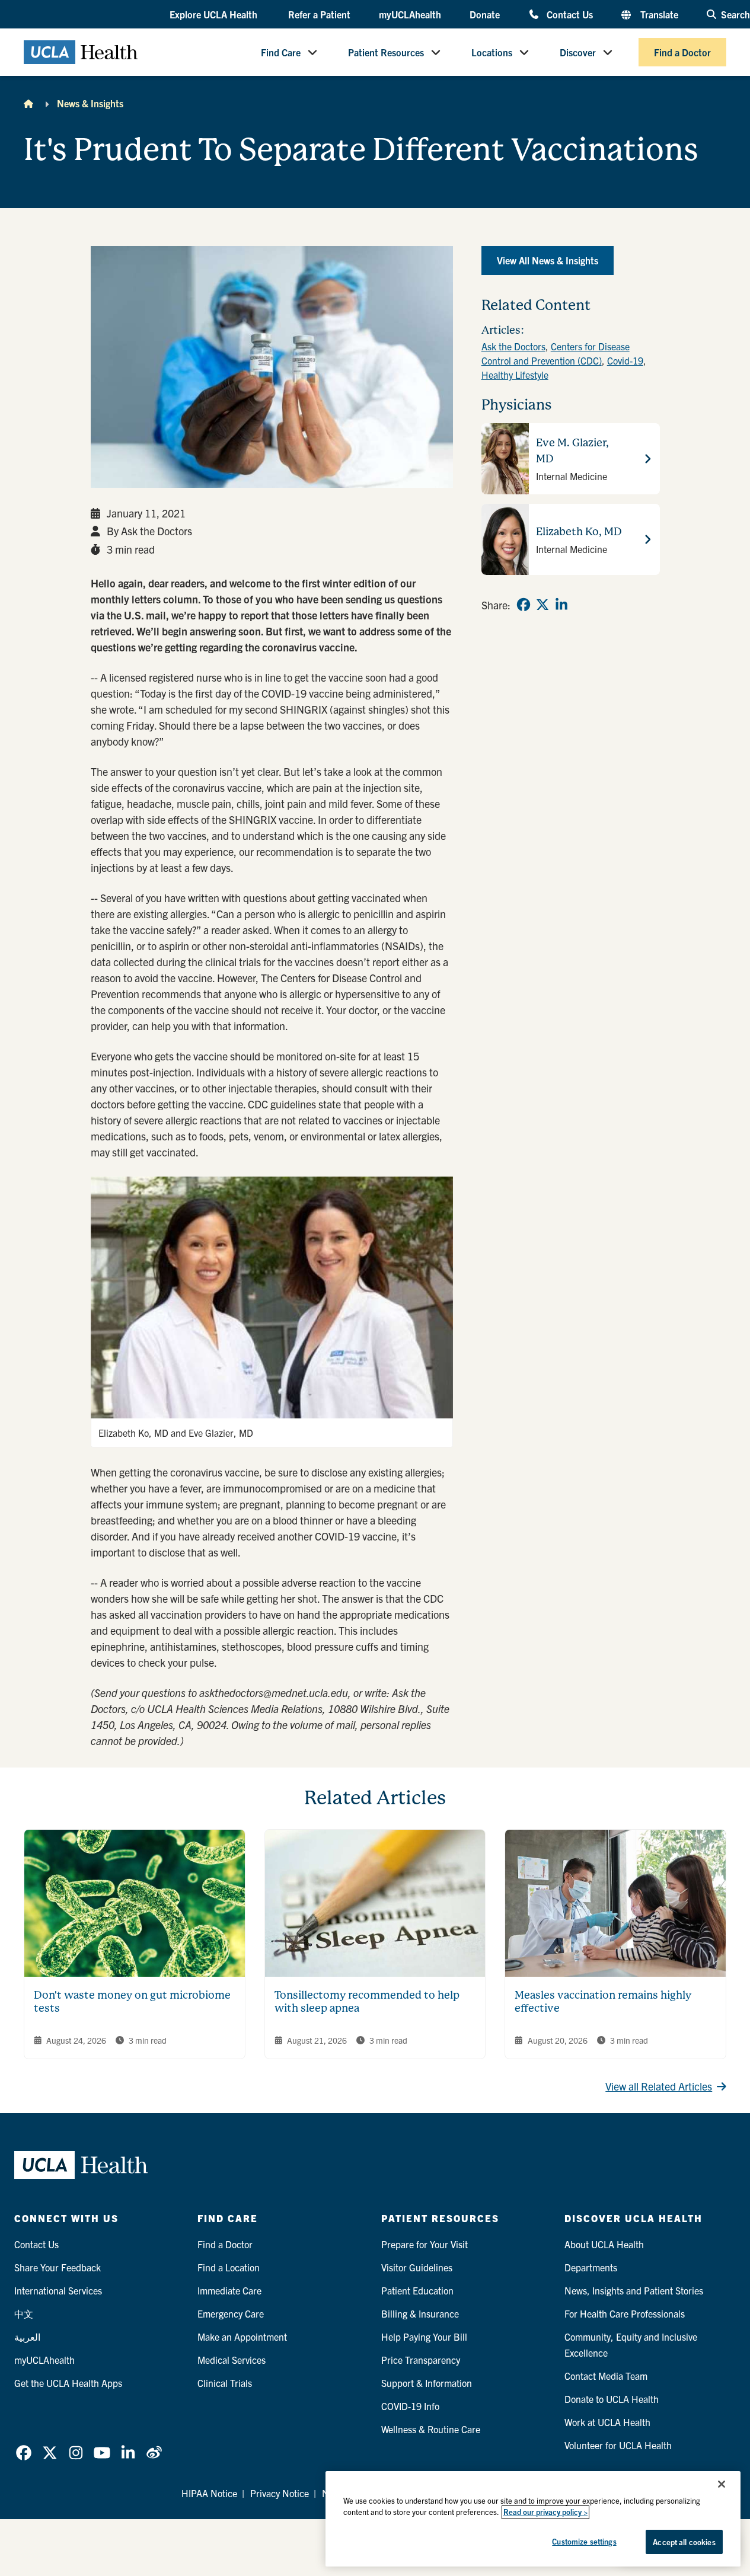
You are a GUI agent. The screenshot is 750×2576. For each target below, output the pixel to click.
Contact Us (570, 14)
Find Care (281, 52)
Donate (485, 14)
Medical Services (232, 2360)
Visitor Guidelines (417, 2267)
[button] (215, 15)
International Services (58, 2290)
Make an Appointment (242, 2337)
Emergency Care (231, 2313)
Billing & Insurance (420, 2313)
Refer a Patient (319, 14)
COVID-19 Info (410, 2406)
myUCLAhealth (410, 14)
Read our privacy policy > (545, 2512)
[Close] (722, 2484)
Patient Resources (386, 52)
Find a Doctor (682, 52)
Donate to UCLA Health (612, 2399)
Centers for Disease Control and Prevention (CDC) (556, 353)
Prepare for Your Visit (425, 2244)
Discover (578, 52)
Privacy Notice (280, 2493)
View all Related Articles (659, 2086)
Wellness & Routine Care (431, 2429)
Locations (492, 52)
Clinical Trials (225, 2383)
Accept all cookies (684, 2542)
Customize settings (584, 2541)
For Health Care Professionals (625, 2313)
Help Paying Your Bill (424, 2337)
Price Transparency (421, 2360)
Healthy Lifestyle (515, 375)
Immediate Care (229, 2290)
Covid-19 (625, 360)
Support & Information (427, 2383)
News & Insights (90, 103)
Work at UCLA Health (607, 2422)
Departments (591, 2267)
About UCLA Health (604, 2244)
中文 (24, 2313)
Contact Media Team (606, 2376)
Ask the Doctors (513, 346)
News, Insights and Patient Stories (634, 2290)
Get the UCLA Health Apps (68, 2383)
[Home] (28, 103)
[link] (524, 605)
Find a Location (229, 2267)
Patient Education (417, 2290)
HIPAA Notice (209, 2493)
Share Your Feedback (58, 2267)
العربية (27, 2337)
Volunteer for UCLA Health (618, 2445)
